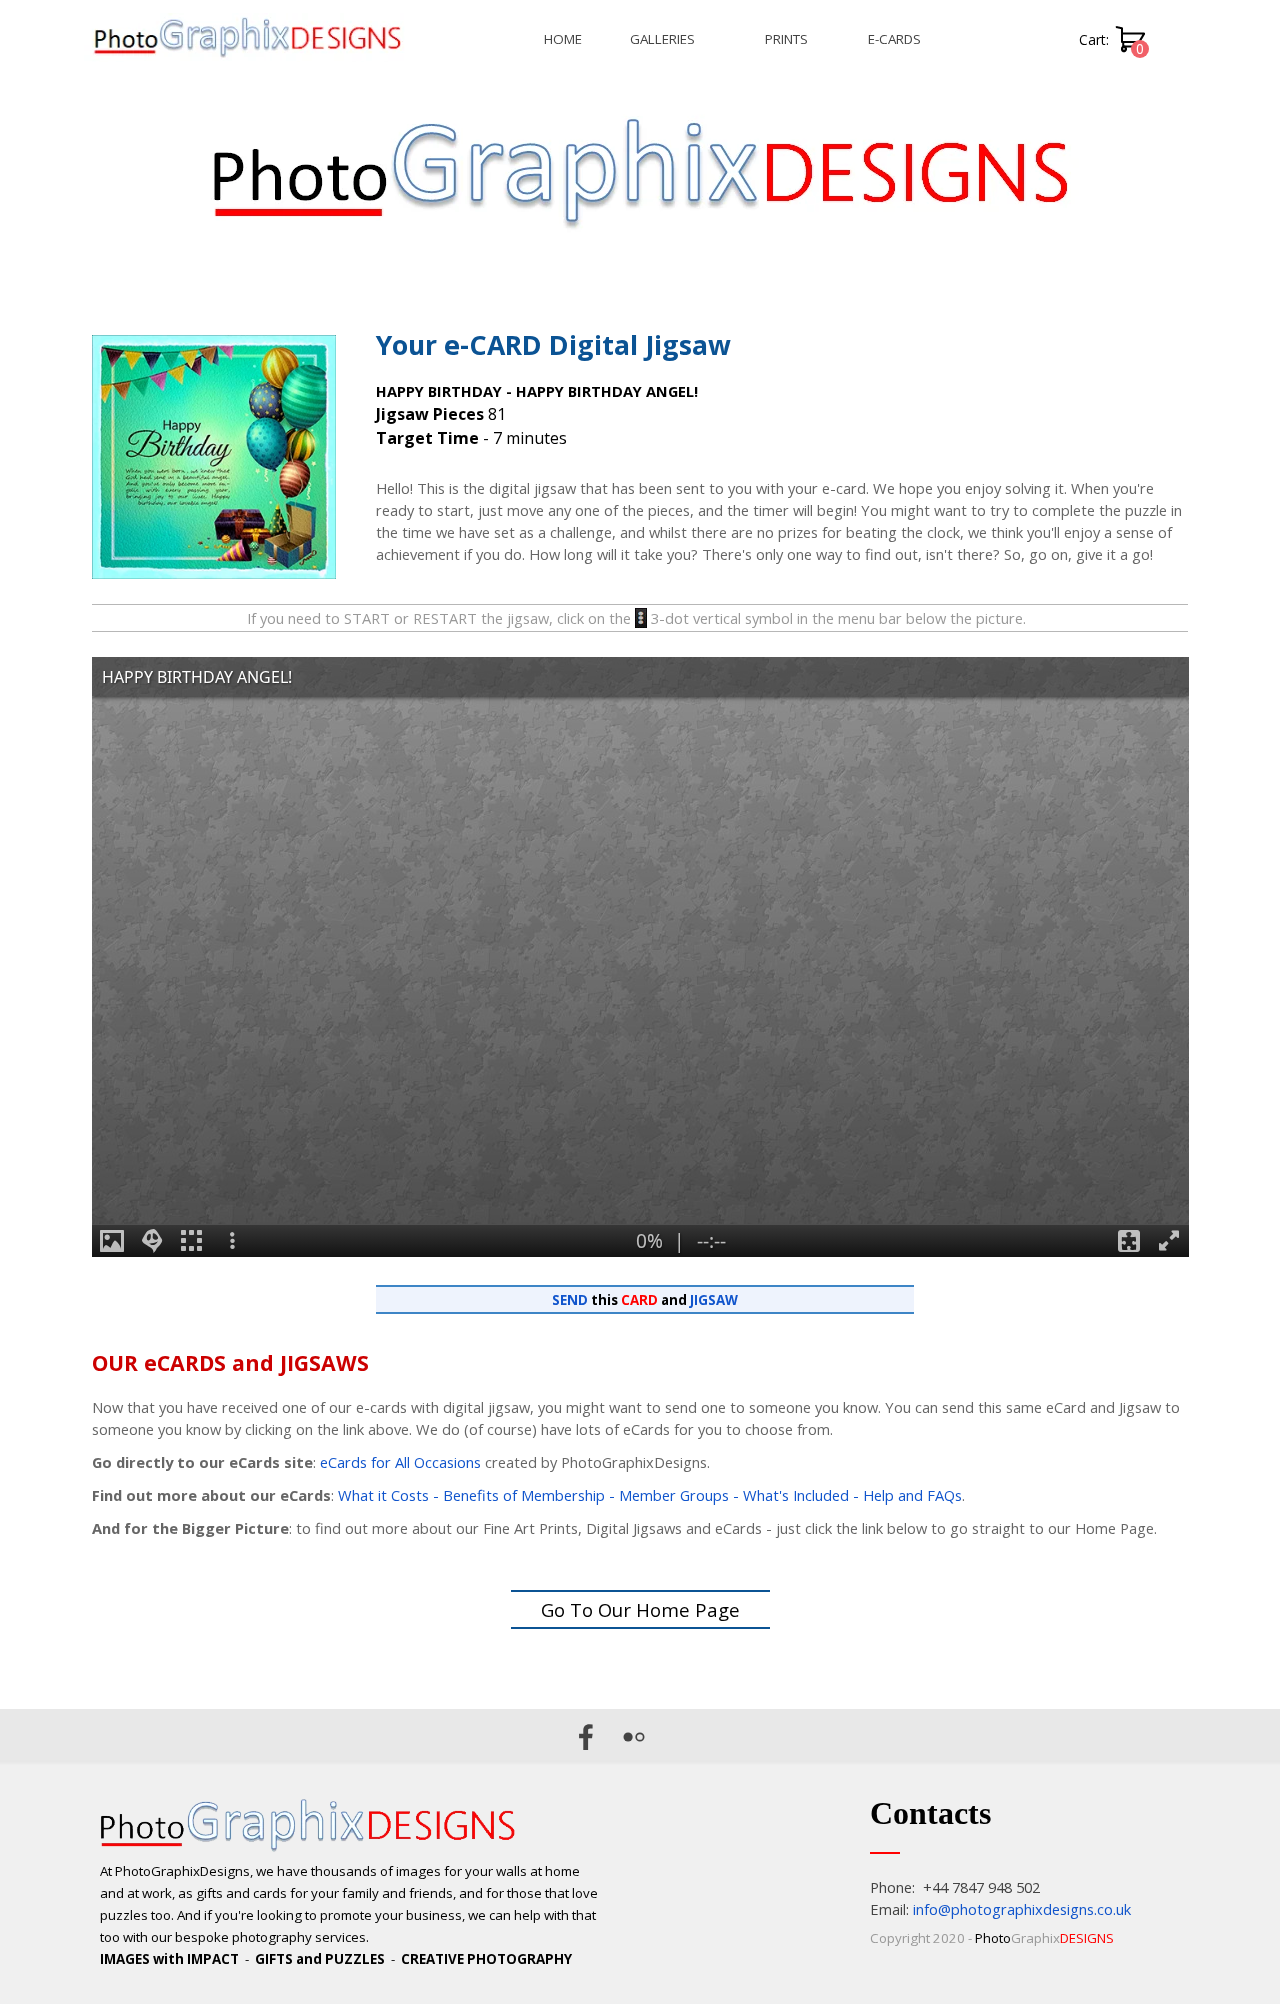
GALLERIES (662, 39)
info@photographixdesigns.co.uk (1022, 1909)
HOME (563, 39)
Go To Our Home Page (640, 1609)
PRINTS (786, 39)
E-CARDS (894, 39)
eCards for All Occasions (400, 1462)
